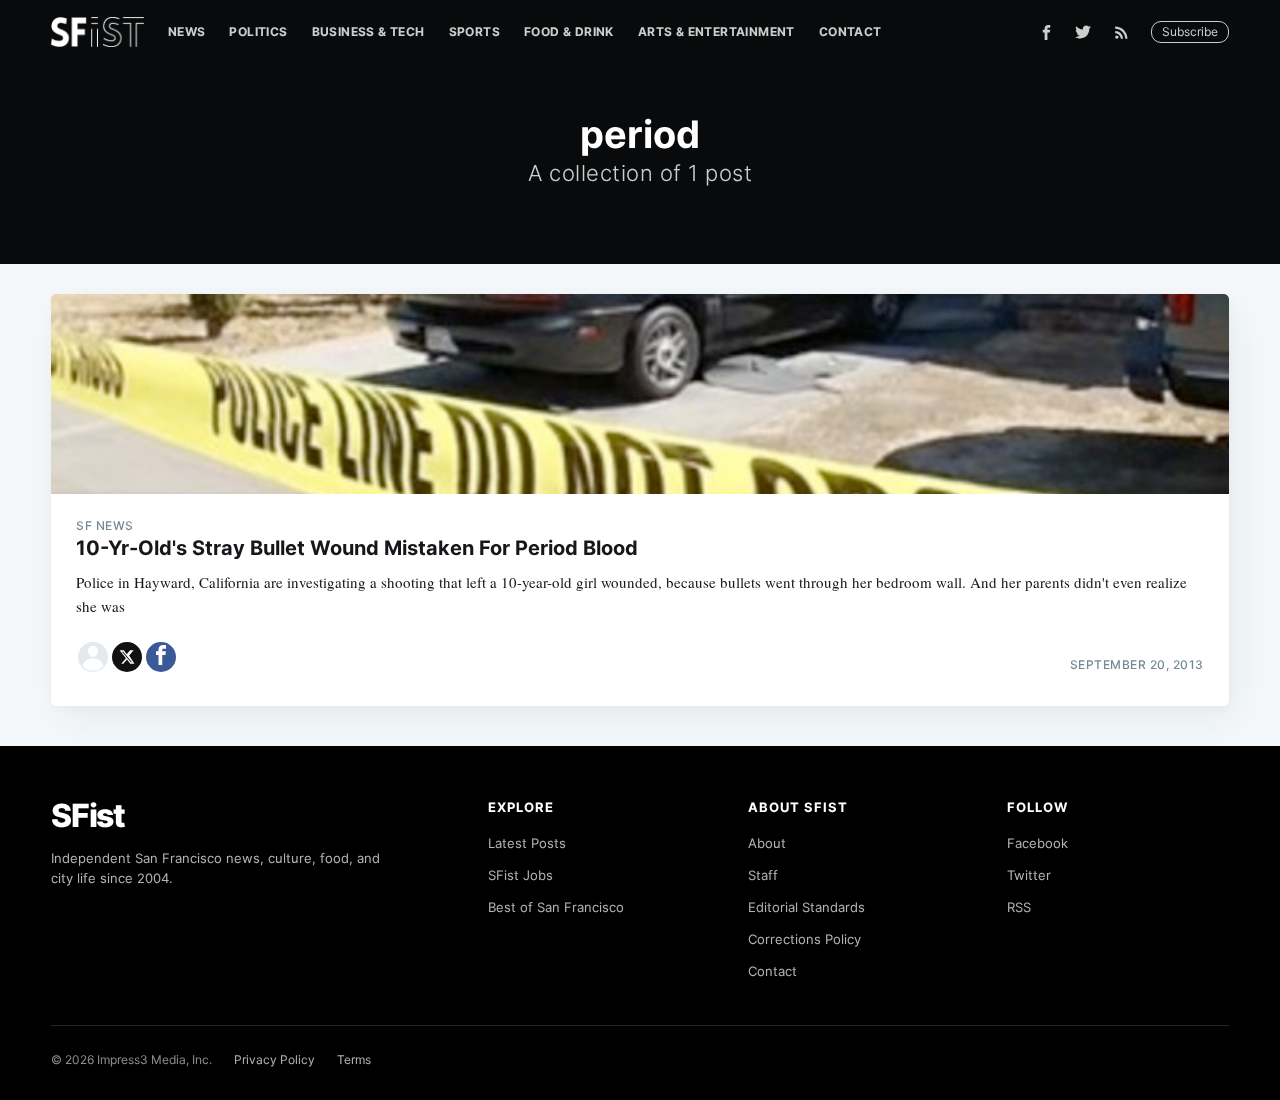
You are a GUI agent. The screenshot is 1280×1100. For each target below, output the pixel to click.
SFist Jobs (520, 875)
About (767, 843)
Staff (763, 875)
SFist (88, 815)
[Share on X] (127, 657)
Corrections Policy (804, 939)
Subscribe (1190, 31)
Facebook (1037, 843)
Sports (474, 31)
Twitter (1029, 875)
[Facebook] (1046, 32)
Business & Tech (368, 31)
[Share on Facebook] (161, 657)
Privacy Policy (274, 1059)
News (187, 31)
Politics (258, 31)
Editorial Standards (806, 907)
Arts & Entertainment (716, 31)
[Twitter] (1083, 32)
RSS (1019, 907)
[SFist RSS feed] (1126, 32)
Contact (850, 31)
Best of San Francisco (556, 907)
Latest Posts (527, 843)
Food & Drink (569, 31)
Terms (354, 1059)
